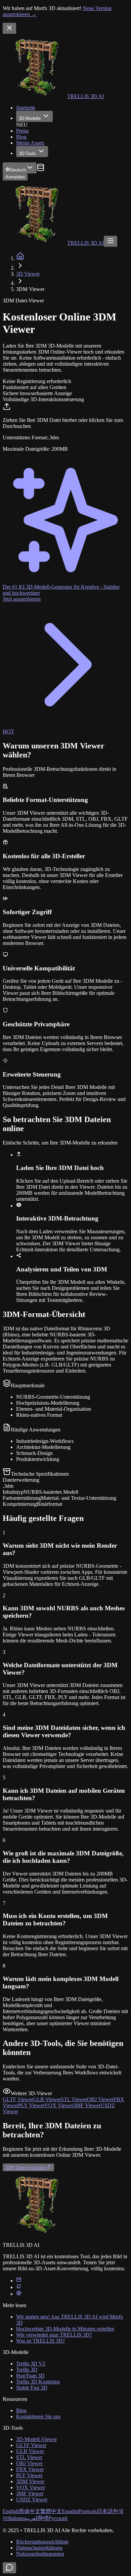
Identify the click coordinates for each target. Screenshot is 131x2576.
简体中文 (30, 2511)
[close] (9, 28)
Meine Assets (30, 143)
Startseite (26, 108)
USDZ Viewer (32, 2499)
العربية (31, 2518)
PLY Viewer (29, 2475)
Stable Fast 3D (32, 2388)
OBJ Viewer (29, 2463)
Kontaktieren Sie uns (38, 2416)
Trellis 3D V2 (31, 2364)
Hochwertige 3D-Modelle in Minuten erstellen (65, 2329)
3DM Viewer (30, 2481)
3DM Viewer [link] (30, 289)
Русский (58, 2518)
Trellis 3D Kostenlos (38, 2382)
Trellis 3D (27, 2370)
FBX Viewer (30, 2469)
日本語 (105, 2511)
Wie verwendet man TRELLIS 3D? (54, 2335)
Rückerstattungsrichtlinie (42, 2542)
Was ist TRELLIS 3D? (40, 2341)
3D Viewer (28, 274)
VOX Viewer (31, 2487)
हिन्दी (43, 2518)
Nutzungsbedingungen (40, 2554)
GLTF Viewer (31, 2445)
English (11, 2511)
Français (88, 2511)
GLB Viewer (30, 2451)
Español (70, 2511)
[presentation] (65, 427)
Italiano (16, 2518)
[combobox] (20, 168)
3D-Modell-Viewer (36, 2439)
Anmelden (15, 177)
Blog (21, 137)
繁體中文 (51, 2511)
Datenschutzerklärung (39, 2548)
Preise (23, 131)
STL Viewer (29, 2457)
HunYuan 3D (30, 2376)
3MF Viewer (30, 2493)
